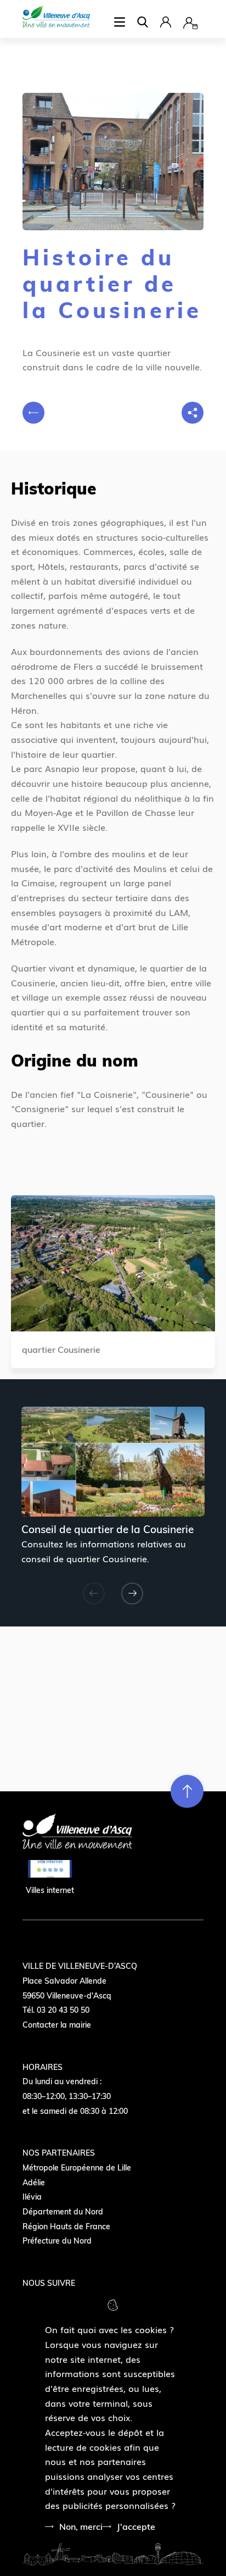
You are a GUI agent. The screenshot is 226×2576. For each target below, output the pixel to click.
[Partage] (193, 413)
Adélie (34, 2183)
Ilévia (32, 2197)
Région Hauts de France (66, 2227)
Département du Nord (63, 2212)
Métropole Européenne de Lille (77, 2168)
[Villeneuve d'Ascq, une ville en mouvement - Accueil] (56, 18)
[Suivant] (132, 1594)
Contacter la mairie (57, 2025)
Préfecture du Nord (57, 2241)
